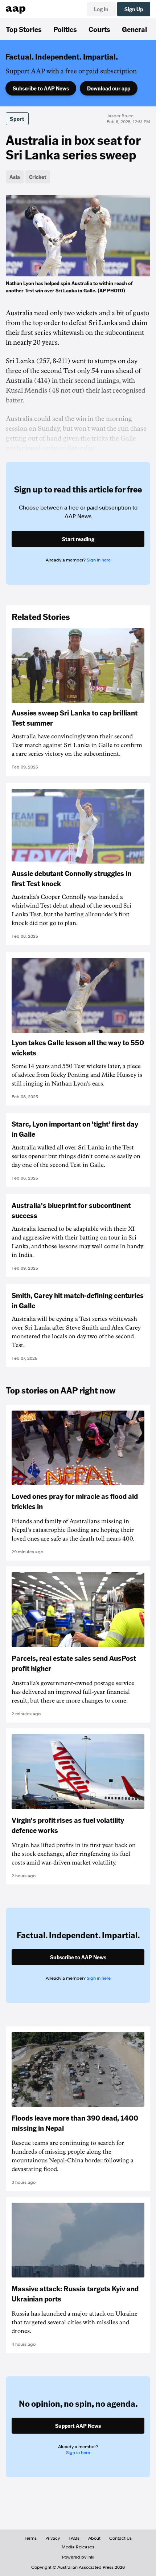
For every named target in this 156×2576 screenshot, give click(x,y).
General (134, 29)
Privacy (53, 2538)
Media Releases (78, 2547)
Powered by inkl (78, 2557)
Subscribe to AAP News (41, 88)
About (94, 2538)
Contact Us (120, 2538)
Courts (99, 29)
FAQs (74, 2538)
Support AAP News (78, 2426)
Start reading (78, 539)
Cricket (38, 177)
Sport (17, 119)
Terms (31, 2538)
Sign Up (134, 9)
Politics (65, 29)
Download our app (109, 88)
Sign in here (99, 560)
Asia (15, 177)
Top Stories (24, 29)
